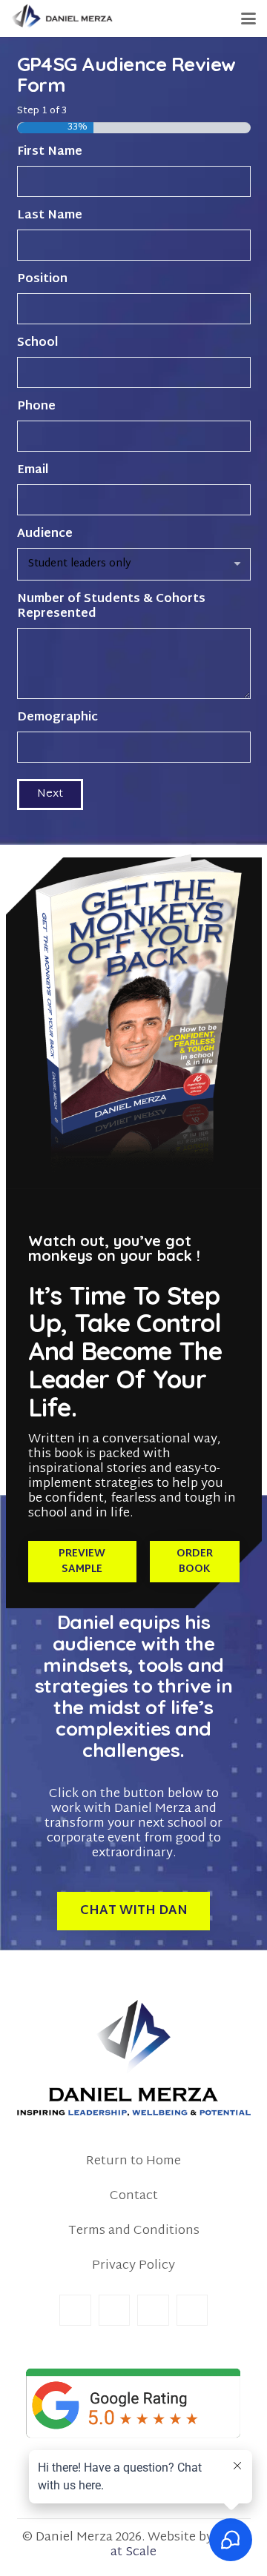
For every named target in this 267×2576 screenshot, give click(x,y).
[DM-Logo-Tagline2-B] (134, 2058)
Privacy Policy (133, 2265)
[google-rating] (134, 2403)
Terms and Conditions (134, 2231)
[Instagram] (153, 2311)
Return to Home (133, 2161)
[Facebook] (75, 2311)
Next (50, 794)
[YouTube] (192, 2311)
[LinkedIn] (115, 2311)
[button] (248, 19)
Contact (134, 2196)
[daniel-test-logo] (62, 19)
